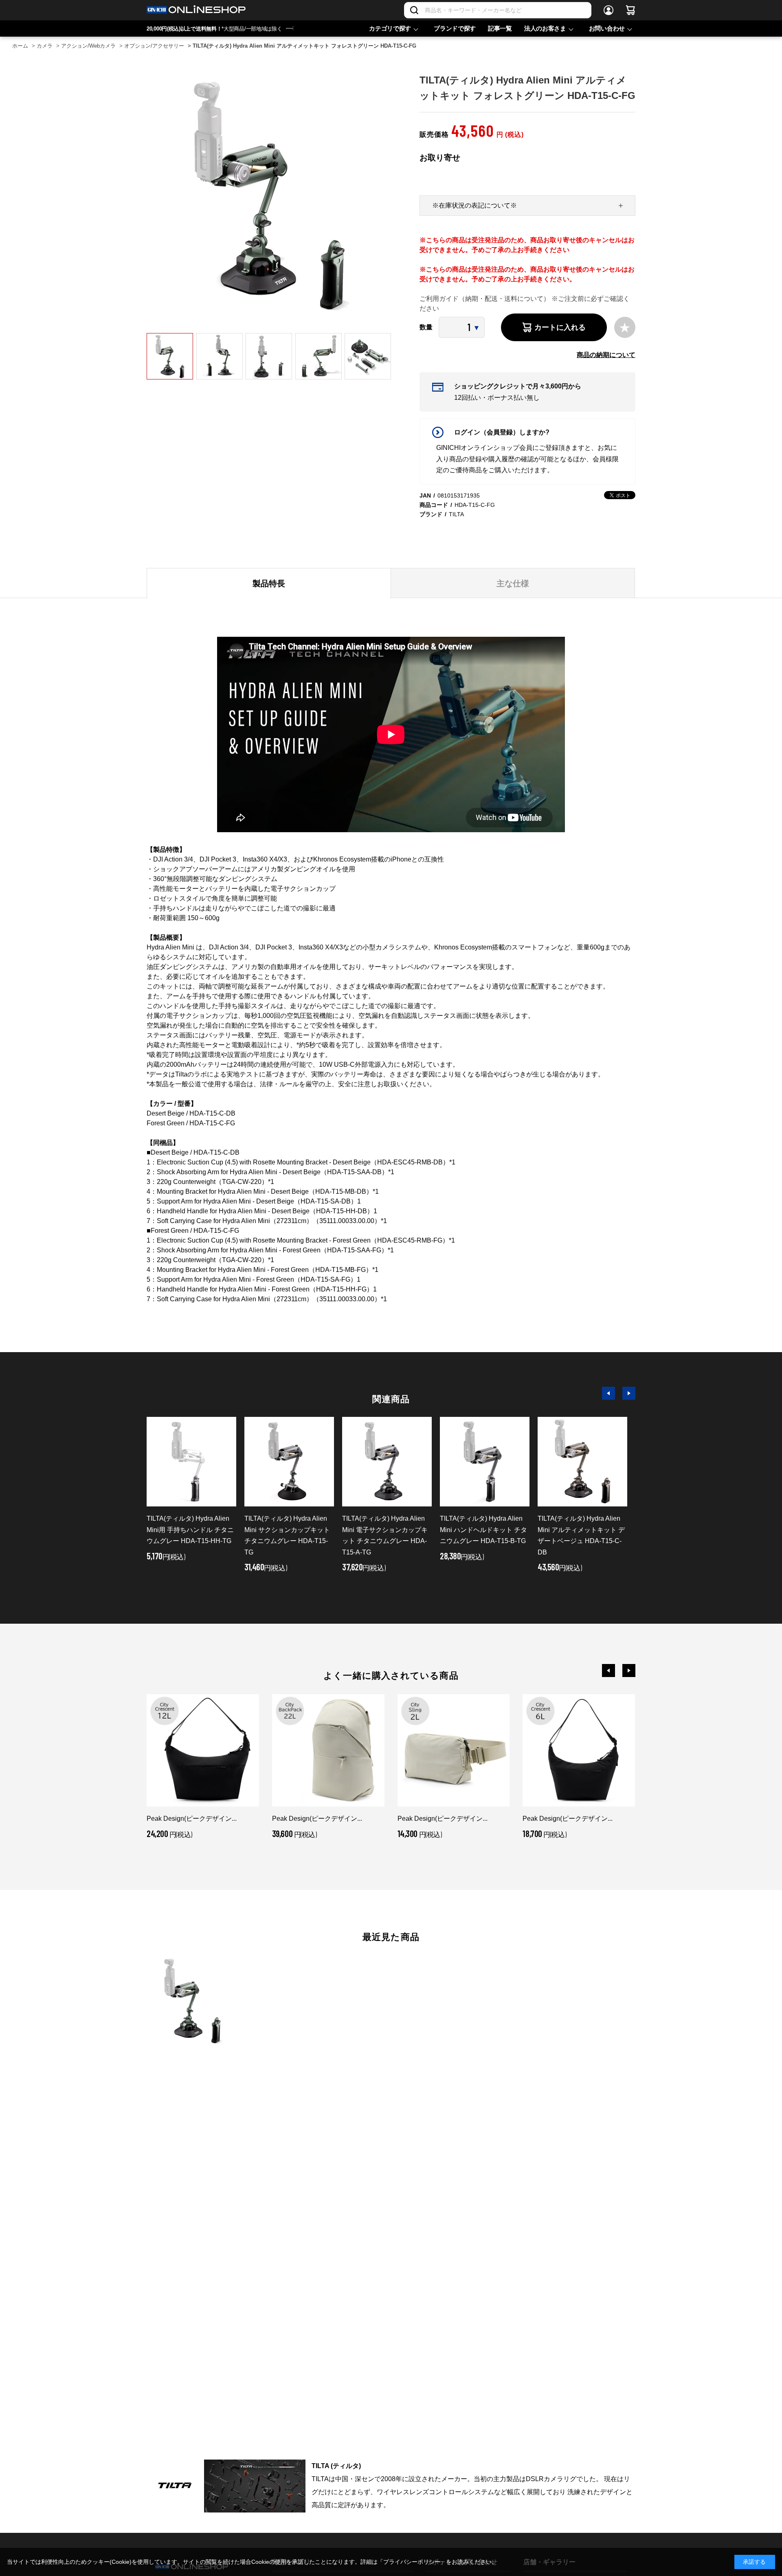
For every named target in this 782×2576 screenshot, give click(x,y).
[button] (608, 1393)
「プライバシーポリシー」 (412, 2562)
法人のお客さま (545, 28)
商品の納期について (606, 355)
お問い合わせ (607, 28)
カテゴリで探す (390, 28)
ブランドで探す (455, 28)
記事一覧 (500, 28)
